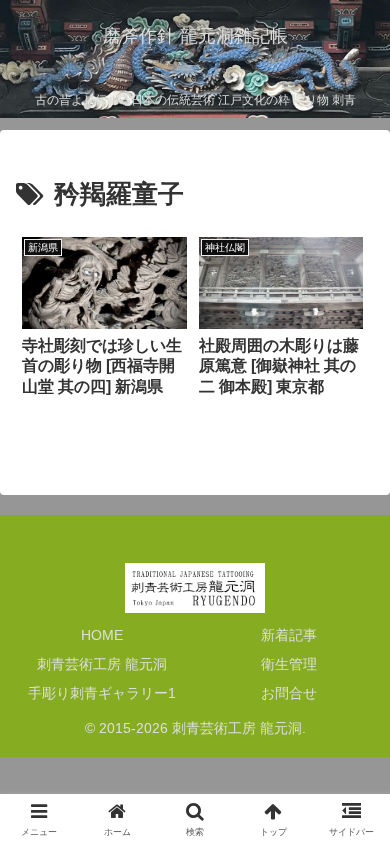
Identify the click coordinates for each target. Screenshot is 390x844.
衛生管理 (289, 664)
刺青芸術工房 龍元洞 (102, 664)
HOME (102, 635)
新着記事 (289, 635)
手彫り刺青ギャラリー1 (102, 693)
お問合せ (289, 693)
